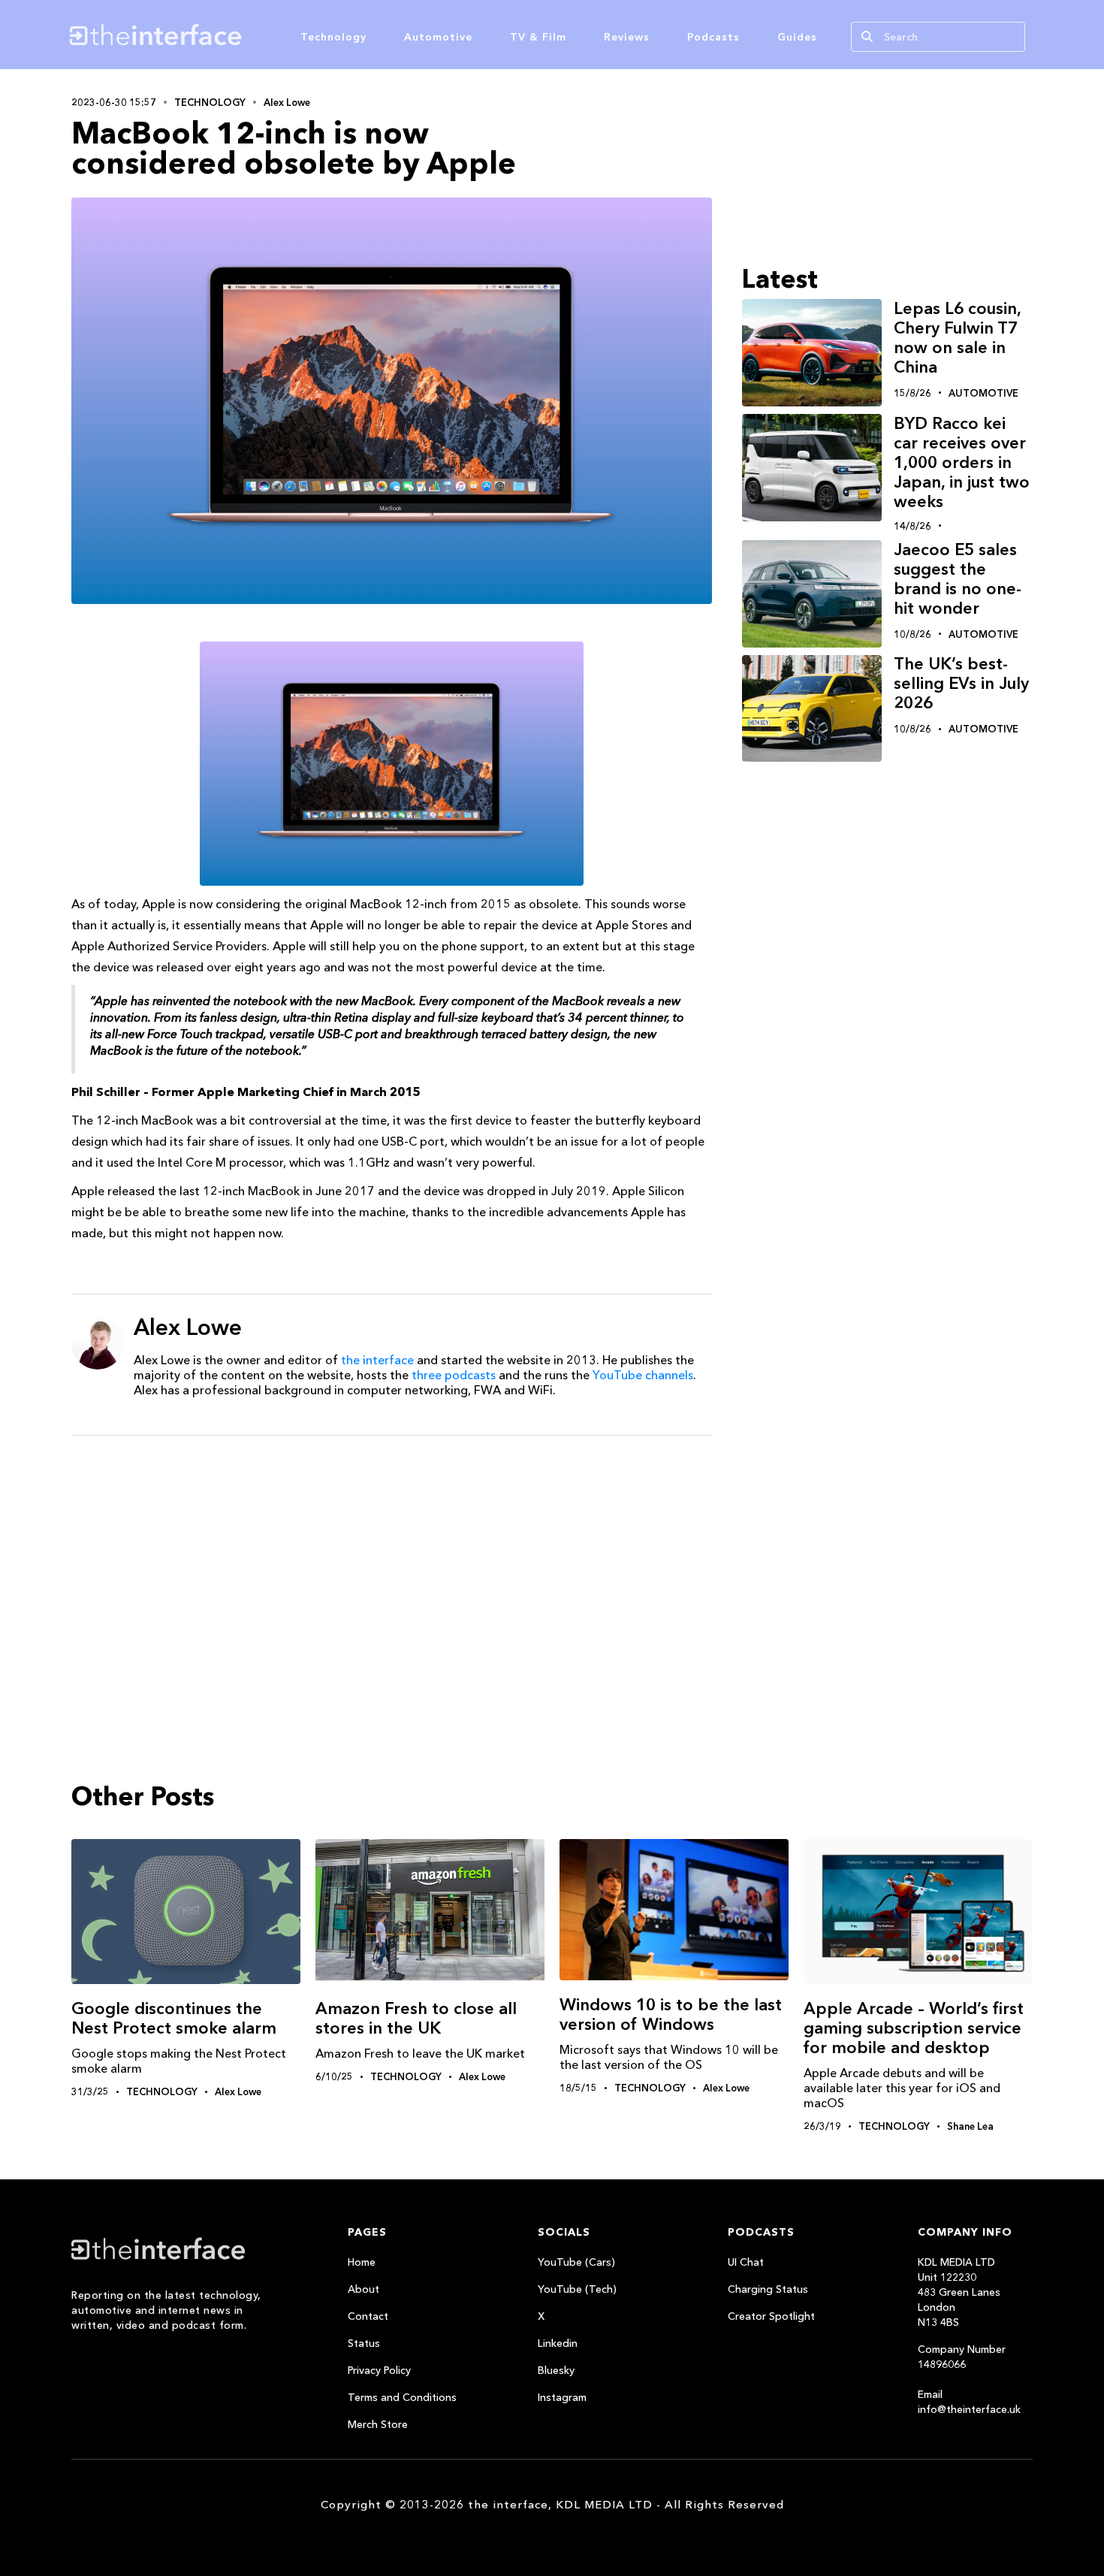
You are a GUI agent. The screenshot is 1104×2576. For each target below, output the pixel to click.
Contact (368, 2316)
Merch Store (378, 2424)
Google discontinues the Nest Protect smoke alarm (174, 2018)
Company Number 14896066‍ (962, 2357)
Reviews (627, 37)
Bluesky (556, 2370)
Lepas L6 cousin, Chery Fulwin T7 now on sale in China (957, 338)
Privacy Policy (379, 2370)
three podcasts (454, 1375)
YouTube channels (643, 1375)
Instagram (562, 2397)
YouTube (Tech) (577, 2289)
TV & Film (538, 37)
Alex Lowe (287, 102)
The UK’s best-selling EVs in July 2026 (961, 684)
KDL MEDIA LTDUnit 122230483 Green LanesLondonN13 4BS (959, 2292)
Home (362, 2262)
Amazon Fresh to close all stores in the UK (416, 2018)
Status (364, 2343)
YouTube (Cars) (576, 2262)
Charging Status (768, 2289)
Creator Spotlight (771, 2316)
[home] (228, 35)
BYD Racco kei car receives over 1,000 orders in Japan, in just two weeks (962, 462)
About (363, 2289)
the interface (377, 1360)
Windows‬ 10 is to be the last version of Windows (671, 2014)
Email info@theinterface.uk (969, 2402)
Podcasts (713, 37)
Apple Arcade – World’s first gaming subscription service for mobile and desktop (914, 2028)
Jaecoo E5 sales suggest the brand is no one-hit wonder (958, 579)
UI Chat (746, 2262)
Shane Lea (970, 2126)
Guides (797, 37)
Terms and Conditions (402, 2397)
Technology (333, 37)
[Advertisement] (392, 1563)
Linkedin (558, 2343)
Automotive (438, 37)
